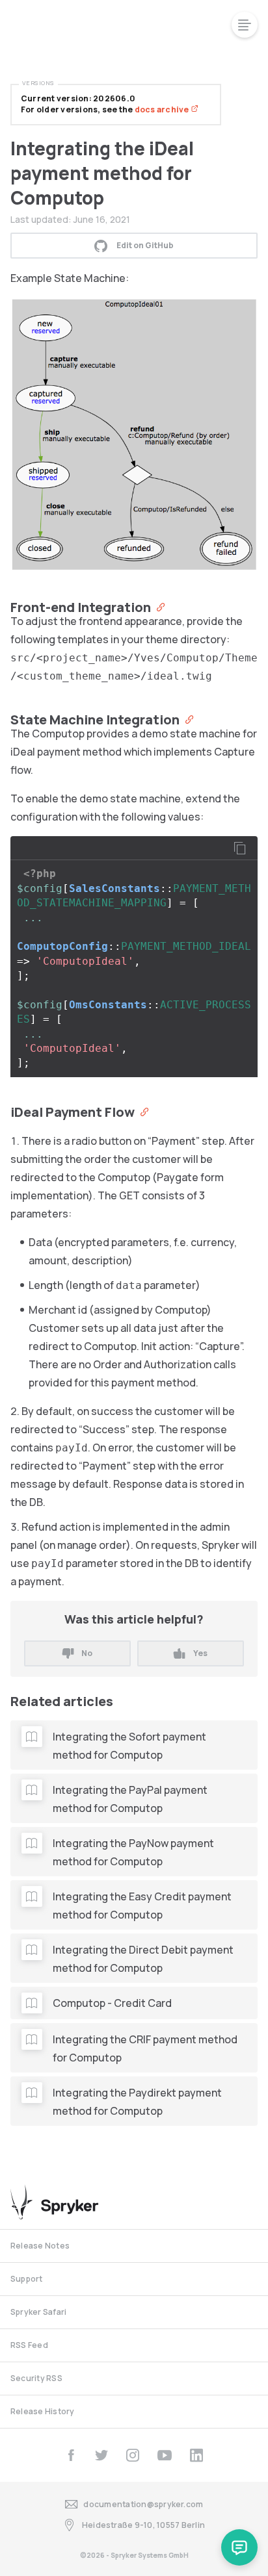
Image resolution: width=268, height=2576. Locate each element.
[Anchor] (158, 606)
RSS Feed (29, 2345)
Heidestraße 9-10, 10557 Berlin (143, 2525)
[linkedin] (196, 2455)
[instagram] (133, 2455)
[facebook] (71, 2455)
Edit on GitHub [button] (145, 245)
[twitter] (101, 2455)
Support (27, 2279)
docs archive (163, 109)
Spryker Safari (38, 2312)
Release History (43, 2411)
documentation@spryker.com (143, 2504)
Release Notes (40, 2246)
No (87, 1653)
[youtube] (165, 2455)
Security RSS (36, 2378)
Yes (200, 1653)
